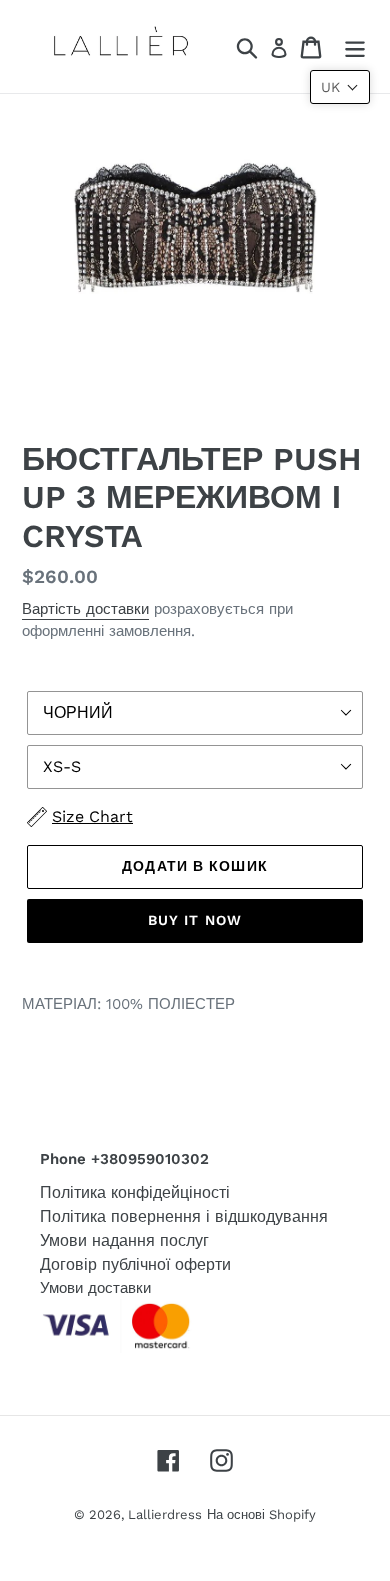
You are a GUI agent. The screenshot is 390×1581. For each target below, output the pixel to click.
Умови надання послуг (124, 1240)
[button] (340, 87)
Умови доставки (95, 1288)
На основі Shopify (261, 1514)
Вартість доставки (85, 609)
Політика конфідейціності (135, 1192)
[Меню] (355, 46)
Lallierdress (165, 1514)
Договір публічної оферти (135, 1264)
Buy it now (195, 920)
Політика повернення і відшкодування (184, 1216)
